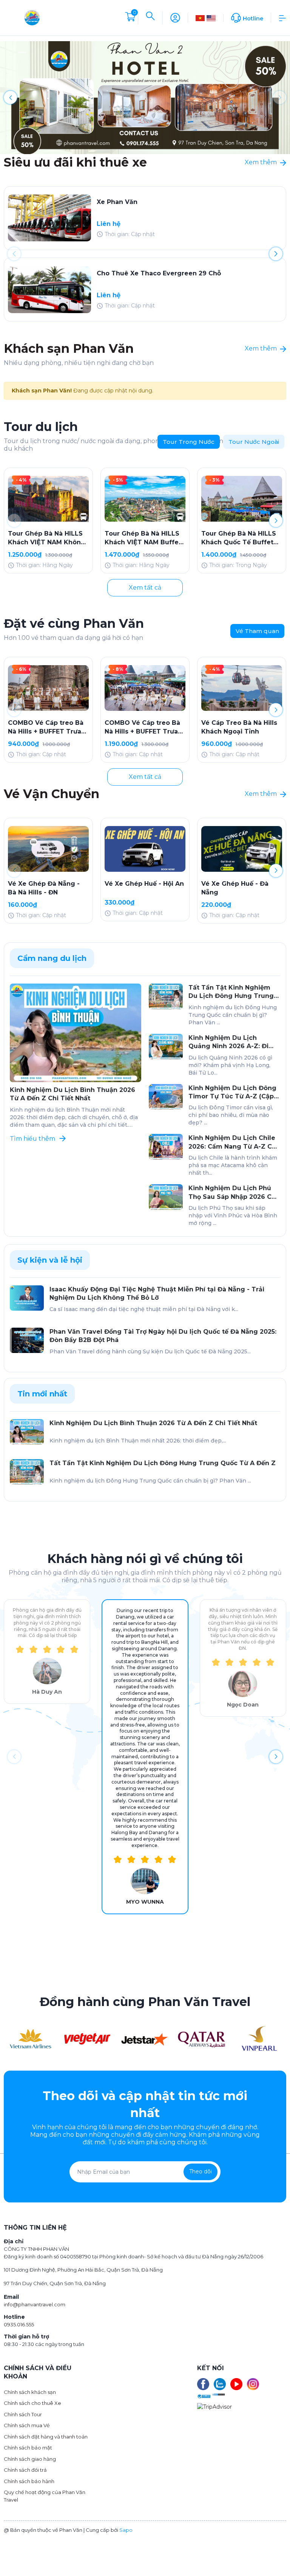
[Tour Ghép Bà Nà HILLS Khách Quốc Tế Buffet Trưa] (242, 499)
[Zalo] (220, 2384)
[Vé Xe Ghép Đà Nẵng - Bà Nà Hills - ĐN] (48, 849)
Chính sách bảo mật (28, 2448)
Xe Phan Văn (117, 202)
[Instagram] (253, 2384)
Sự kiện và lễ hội (50, 1260)
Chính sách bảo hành (29, 2481)
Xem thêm (261, 162)
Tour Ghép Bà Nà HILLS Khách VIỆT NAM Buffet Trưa (143, 538)
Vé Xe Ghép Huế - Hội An (144, 884)
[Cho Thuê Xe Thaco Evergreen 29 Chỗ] (49, 290)
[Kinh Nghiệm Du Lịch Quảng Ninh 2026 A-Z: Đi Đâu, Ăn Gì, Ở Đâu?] (166, 1047)
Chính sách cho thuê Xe (32, 2403)
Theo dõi (201, 2171)
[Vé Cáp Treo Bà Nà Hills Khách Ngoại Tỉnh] (242, 688)
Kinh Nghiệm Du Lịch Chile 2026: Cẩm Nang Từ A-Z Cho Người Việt (234, 1143)
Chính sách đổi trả (25, 2470)
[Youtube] (236, 2384)
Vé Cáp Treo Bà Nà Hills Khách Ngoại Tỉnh (239, 727)
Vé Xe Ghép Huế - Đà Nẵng (235, 888)
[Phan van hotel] (145, 97)
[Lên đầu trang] (280, 2543)
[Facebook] (203, 2384)
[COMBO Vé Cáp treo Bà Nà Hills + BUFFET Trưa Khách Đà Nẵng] (48, 688)
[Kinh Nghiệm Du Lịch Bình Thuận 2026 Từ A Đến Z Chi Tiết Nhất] (76, 1033)
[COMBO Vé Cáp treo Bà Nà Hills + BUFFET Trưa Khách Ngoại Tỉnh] (145, 688)
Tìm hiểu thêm (33, 1139)
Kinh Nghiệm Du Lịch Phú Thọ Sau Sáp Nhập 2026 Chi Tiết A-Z (233, 1193)
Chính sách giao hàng (30, 2459)
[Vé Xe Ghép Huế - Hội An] (145, 849)
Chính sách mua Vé (27, 2425)
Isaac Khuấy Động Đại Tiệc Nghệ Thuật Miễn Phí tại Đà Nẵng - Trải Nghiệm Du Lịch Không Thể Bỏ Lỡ (157, 1293)
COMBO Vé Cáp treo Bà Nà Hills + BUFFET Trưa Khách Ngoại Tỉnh (142, 727)
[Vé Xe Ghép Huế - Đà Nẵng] (242, 849)
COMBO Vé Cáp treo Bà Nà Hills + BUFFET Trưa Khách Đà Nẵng (46, 727)
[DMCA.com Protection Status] (218, 2394)
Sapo (126, 2530)
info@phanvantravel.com (35, 2304)
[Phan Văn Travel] (30, 2038)
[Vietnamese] (200, 18)
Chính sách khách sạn (30, 2392)
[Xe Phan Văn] (49, 218)
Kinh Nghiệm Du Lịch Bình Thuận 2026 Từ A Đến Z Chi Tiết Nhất (72, 1094)
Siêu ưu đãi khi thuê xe (75, 162)
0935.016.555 (19, 2324)
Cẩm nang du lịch (52, 958)
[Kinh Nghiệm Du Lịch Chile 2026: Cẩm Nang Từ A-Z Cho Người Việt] (166, 1147)
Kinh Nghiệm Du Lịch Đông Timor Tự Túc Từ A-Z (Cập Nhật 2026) (232, 1093)
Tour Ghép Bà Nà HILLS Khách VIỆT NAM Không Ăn (47, 538)
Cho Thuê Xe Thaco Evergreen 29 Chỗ (159, 273)
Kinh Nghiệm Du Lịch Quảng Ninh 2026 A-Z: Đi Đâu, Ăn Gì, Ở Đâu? (228, 1042)
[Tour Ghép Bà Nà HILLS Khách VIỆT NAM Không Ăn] (48, 499)
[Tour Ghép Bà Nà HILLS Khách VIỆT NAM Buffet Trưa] (145, 499)
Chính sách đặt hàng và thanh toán (46, 2437)
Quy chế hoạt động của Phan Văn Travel (45, 2496)
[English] (211, 18)
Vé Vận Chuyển (52, 794)
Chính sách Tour (23, 2414)
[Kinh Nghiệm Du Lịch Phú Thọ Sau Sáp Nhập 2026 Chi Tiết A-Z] (166, 1197)
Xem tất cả (145, 588)
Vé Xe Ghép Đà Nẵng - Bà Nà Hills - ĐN (44, 888)
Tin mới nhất (42, 1394)
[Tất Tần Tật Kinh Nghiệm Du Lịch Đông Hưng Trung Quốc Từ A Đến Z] (166, 996)
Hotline (253, 19)
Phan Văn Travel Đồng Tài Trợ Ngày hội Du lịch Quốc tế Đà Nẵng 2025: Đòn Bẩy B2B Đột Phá (163, 1336)
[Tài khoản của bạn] (175, 17)
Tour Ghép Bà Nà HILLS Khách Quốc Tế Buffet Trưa (239, 538)
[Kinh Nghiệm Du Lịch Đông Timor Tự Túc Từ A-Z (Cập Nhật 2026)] (166, 1097)
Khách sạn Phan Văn (69, 348)
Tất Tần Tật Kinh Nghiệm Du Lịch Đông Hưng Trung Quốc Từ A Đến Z (231, 992)
